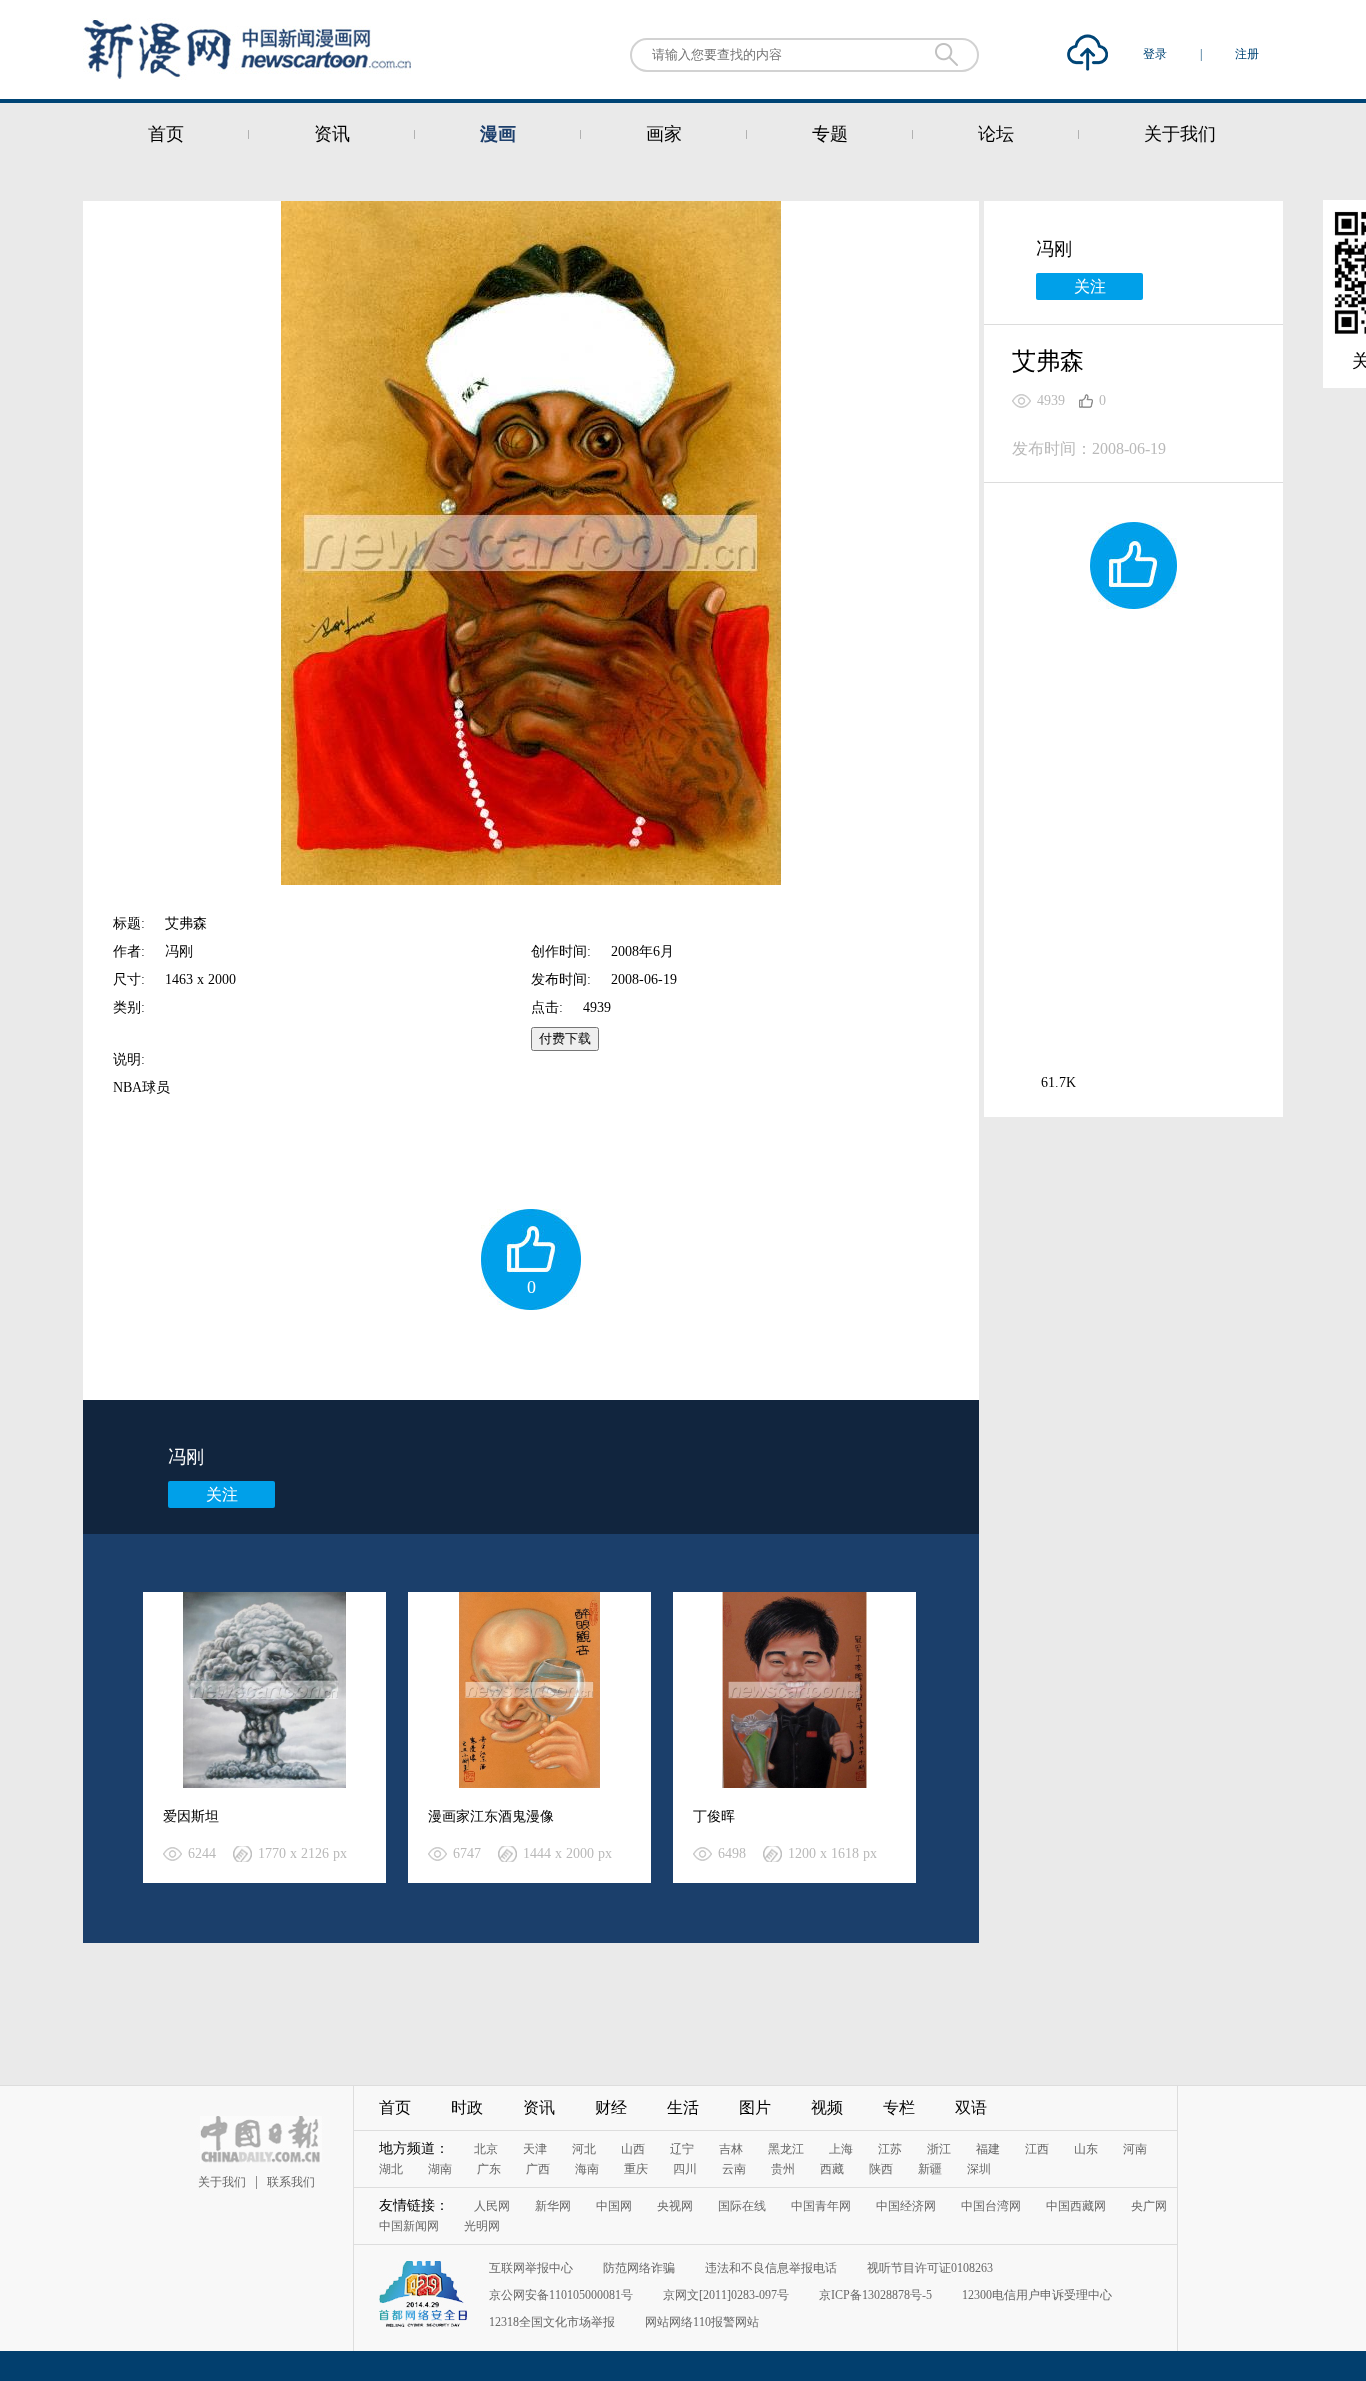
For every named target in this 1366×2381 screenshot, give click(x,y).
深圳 (979, 2169)
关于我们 (1180, 134)
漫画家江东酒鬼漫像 (491, 1816)
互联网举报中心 (531, 2268)
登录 (1156, 54)
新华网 (553, 2206)
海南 (587, 2169)
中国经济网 (906, 2206)
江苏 (890, 2149)
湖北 (391, 2169)
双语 (971, 2107)
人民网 (492, 2206)
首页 (166, 134)
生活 (683, 2107)
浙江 (939, 2149)
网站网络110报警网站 (702, 2322)
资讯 (332, 134)
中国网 (614, 2206)
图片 (755, 2107)
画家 (664, 134)
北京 (486, 2149)
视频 (827, 2107)
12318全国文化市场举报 (552, 2322)
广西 (538, 2169)
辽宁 (682, 2149)
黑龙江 (786, 2149)
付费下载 (565, 1038)
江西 (1037, 2149)
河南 (1135, 2149)
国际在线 (742, 2206)
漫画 (498, 134)
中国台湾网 (991, 2206)
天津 (535, 2149)
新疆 (930, 2169)
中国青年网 (821, 2206)
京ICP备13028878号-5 (875, 2295)
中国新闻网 (409, 2226)
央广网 (1149, 2206)
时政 (467, 2107)
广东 (489, 2169)
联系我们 (291, 2182)
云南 (734, 2169)
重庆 (636, 2169)
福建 (988, 2149)
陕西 (881, 2169)
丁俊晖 (714, 1816)
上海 (841, 2149)
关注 (222, 1494)
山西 (633, 2149)
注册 (1247, 54)
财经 (611, 2107)
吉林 (731, 2149)
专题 (830, 134)
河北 (584, 2149)
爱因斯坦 (191, 1816)
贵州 (783, 2169)
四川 (685, 2169)
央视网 (675, 2206)
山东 (1086, 2149)
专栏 (899, 2107)
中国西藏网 (1076, 2206)
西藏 (832, 2169)
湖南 (440, 2169)
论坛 (996, 134)
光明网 (482, 2226)
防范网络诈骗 (639, 2268)
